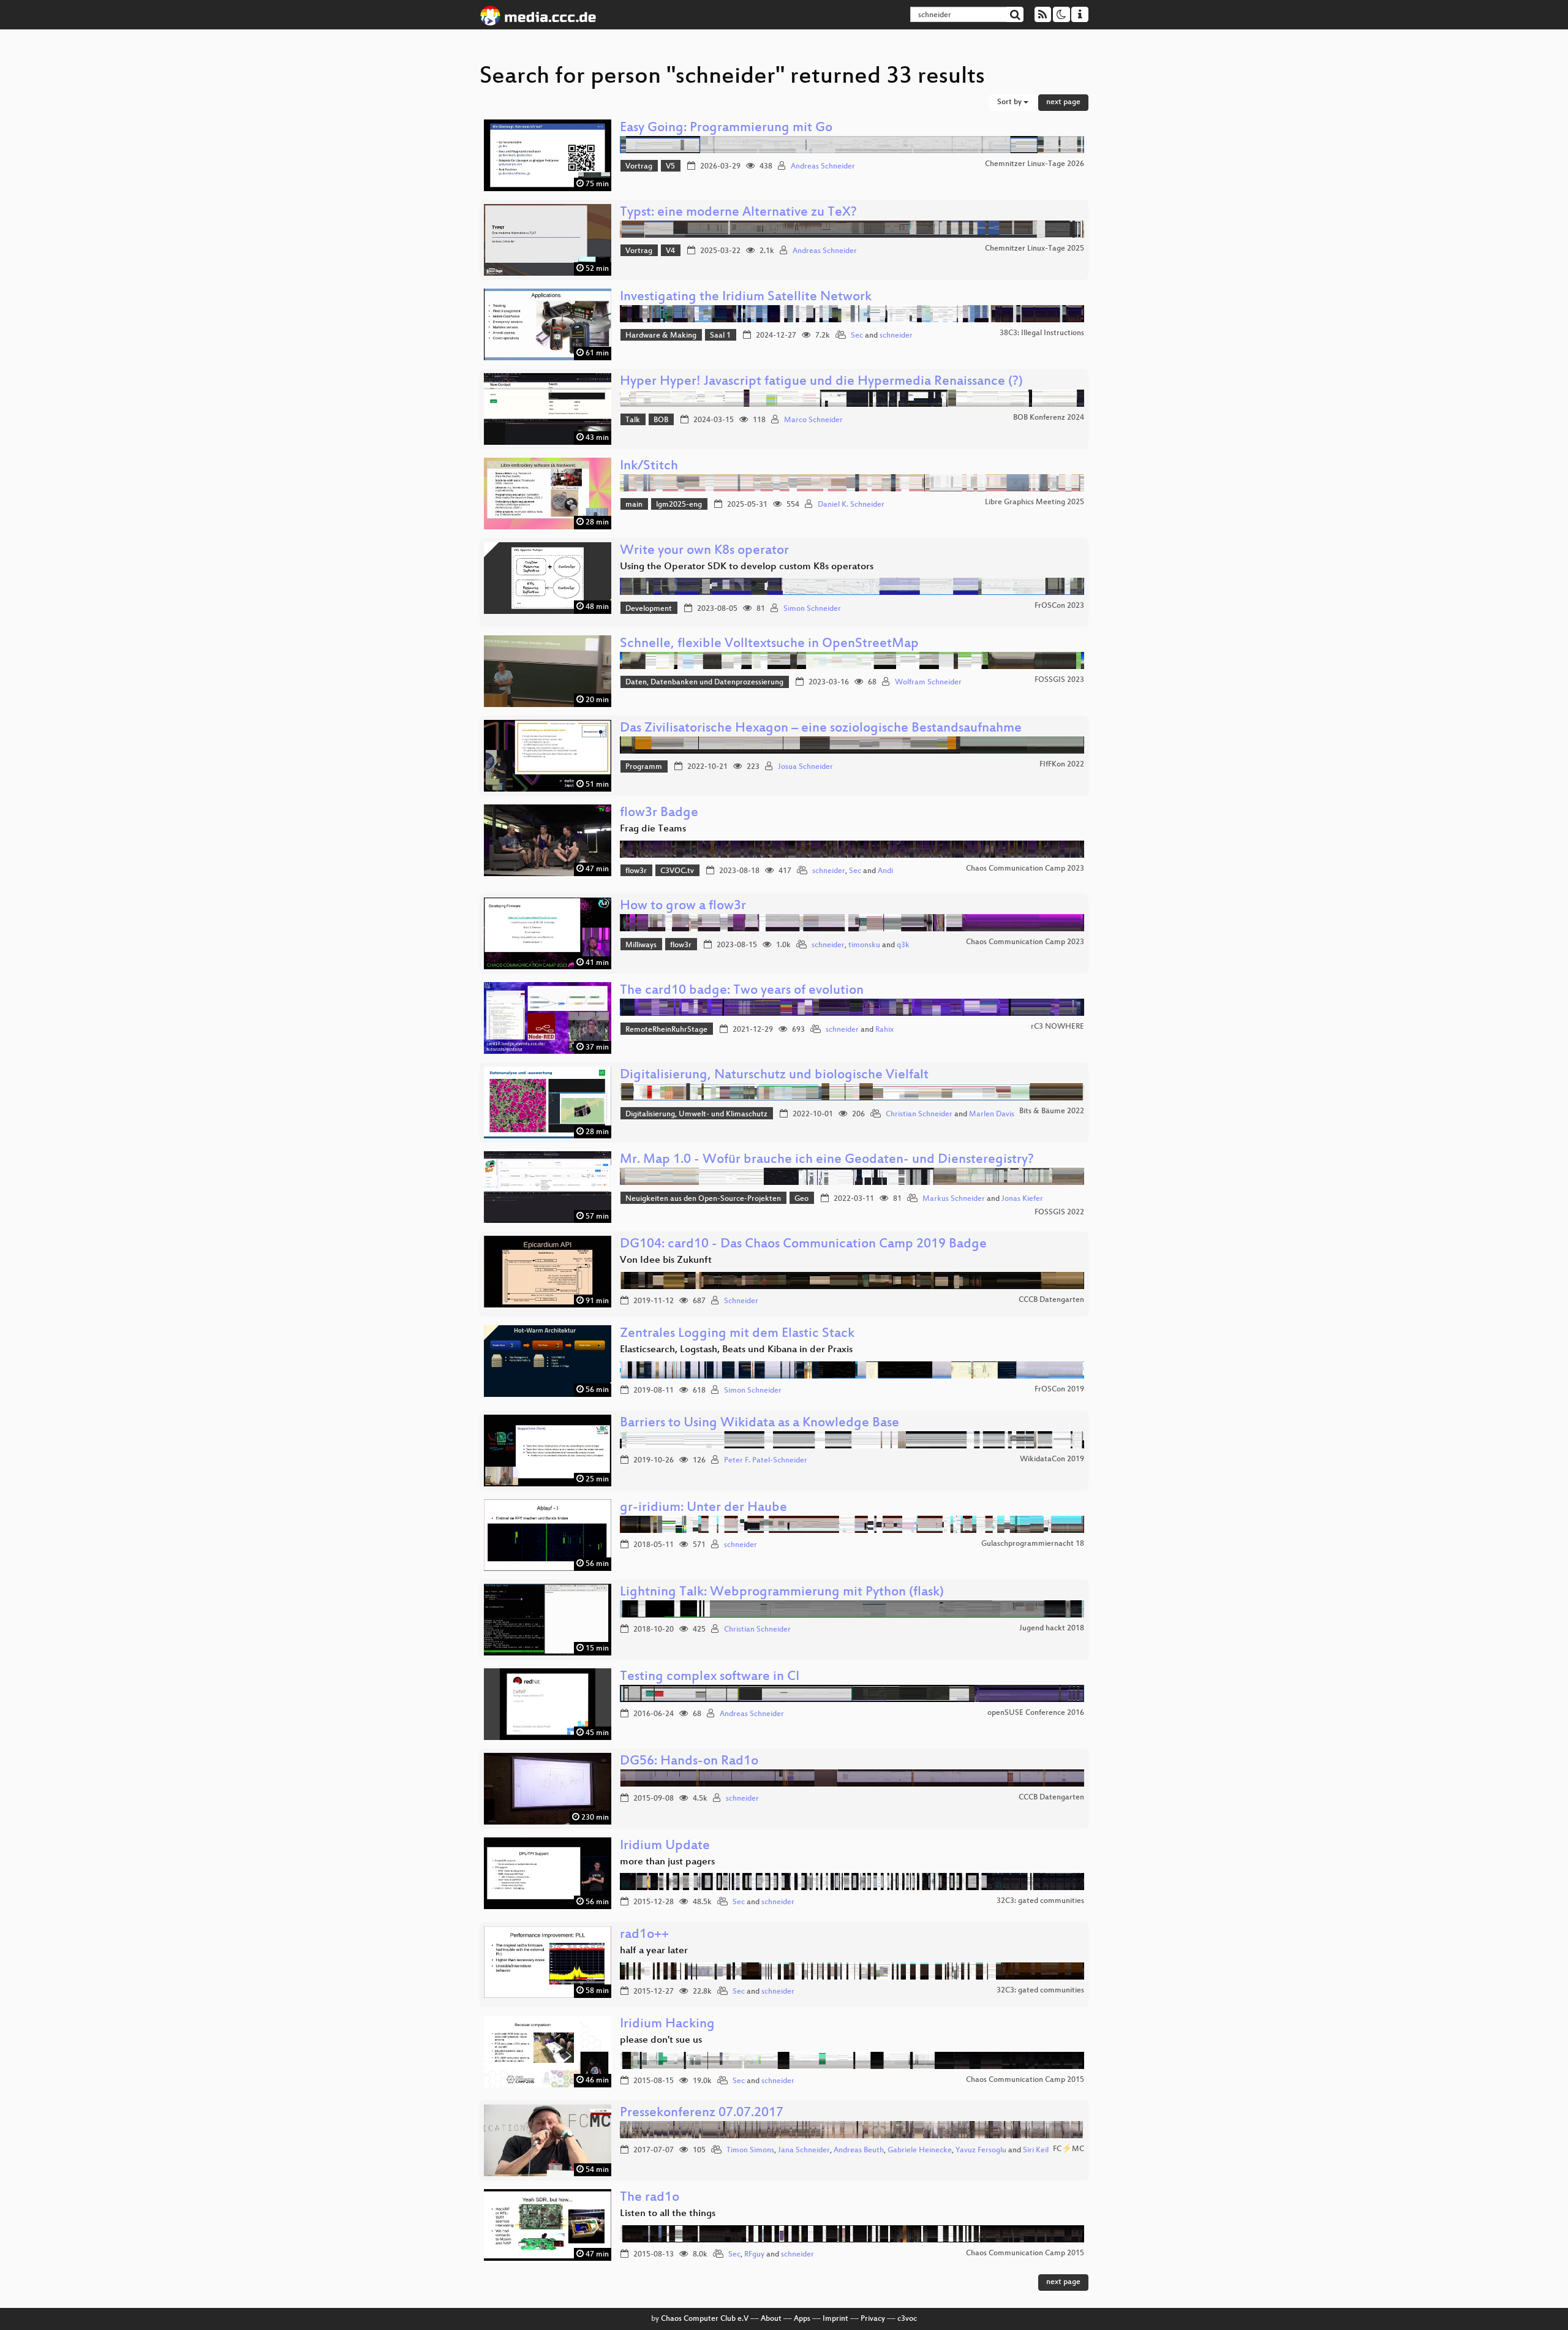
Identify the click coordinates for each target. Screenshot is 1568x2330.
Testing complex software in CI (710, 1677)
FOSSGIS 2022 (1059, 1212)
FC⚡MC (1069, 2149)
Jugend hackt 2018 (1052, 1628)
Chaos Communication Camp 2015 (1025, 2080)
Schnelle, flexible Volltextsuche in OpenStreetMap (769, 644)
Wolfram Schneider (928, 683)
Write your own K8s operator (704, 551)
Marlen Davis (992, 1114)
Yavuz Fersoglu (981, 2150)
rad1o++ (644, 1935)
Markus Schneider (954, 1199)
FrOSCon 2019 (1059, 1390)
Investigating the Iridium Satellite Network (746, 297)
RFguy (754, 2255)
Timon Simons (750, 2150)
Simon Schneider (812, 609)
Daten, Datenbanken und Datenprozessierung (704, 683)
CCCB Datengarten (1051, 1300)
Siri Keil (1036, 2150)
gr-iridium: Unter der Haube (703, 1508)
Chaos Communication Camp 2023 (1025, 869)
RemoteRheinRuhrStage (666, 1030)
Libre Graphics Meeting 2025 (1035, 502)
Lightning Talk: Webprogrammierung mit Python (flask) (782, 1593)
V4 (670, 251)
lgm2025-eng (679, 505)
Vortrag (639, 167)
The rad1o (650, 2198)
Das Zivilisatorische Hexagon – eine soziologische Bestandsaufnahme (821, 729)
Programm (644, 767)
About (771, 2319)
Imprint (835, 2319)
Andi (885, 871)
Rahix (884, 1030)
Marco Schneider (813, 420)
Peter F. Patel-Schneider (766, 1461)
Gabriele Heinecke (920, 2150)
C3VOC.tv (677, 871)
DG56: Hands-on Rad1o (689, 1762)
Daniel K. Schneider (851, 505)
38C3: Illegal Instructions (1042, 333)
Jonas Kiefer (1022, 1199)
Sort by (1010, 102)
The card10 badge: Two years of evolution (742, 991)
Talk (633, 420)
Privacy (873, 2319)
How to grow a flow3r (683, 906)
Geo (801, 1199)
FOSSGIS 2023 (1059, 680)
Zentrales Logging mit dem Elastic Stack (737, 1334)
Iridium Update (665, 1846)
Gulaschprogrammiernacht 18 (1033, 1544)
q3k (903, 945)
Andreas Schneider (823, 167)
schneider (896, 336)
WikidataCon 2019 (1052, 1459)
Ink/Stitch (649, 467)
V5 (670, 167)
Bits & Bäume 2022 (1052, 1111)
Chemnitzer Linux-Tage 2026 (1035, 164)
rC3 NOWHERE (1057, 1027)
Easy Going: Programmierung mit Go (726, 128)
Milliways (641, 945)
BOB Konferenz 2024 (1049, 418)
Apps (802, 2319)
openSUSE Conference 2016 (1036, 1713)
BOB (661, 420)
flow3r (636, 871)
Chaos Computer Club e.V (705, 2319)
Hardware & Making (661, 336)
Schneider (741, 1301)
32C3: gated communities (1040, 1901)
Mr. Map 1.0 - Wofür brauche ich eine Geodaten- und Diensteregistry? (827, 1160)
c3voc (907, 2319)
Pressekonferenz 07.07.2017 (702, 2113)
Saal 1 (720, 336)
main (634, 505)
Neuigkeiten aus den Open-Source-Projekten (703, 1199)
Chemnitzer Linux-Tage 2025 (1035, 249)
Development (649, 609)
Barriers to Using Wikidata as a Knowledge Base (759, 1424)
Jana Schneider (804, 2150)
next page (1063, 102)
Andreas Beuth (859, 2150)
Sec (857, 336)
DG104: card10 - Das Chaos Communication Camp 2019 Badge (803, 1245)
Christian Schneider (919, 1114)
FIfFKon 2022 (1062, 765)
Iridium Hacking (667, 2025)
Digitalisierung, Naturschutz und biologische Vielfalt (774, 1076)
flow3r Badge (659, 813)
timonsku (864, 945)
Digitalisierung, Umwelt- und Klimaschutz (696, 1114)
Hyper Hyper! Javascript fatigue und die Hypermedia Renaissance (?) (821, 382)
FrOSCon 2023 (1059, 606)
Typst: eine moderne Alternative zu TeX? (738, 213)
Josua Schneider (805, 767)
